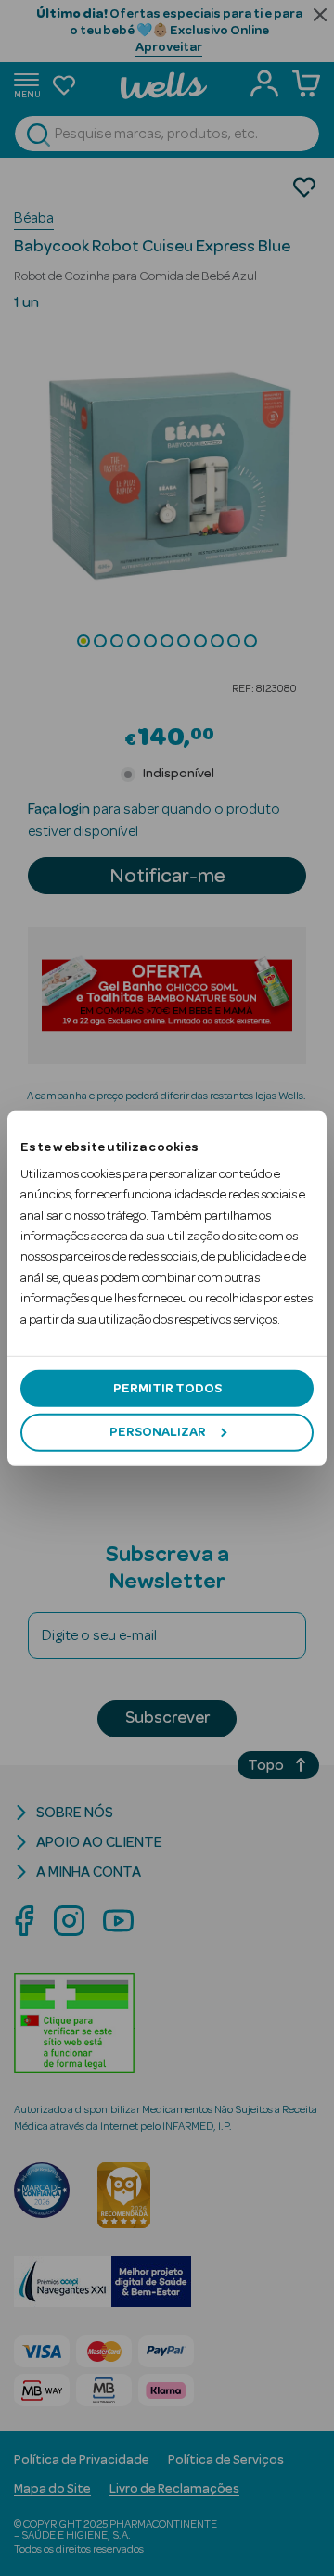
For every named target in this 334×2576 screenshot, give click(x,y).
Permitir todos (167, 1389)
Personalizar (158, 1432)
